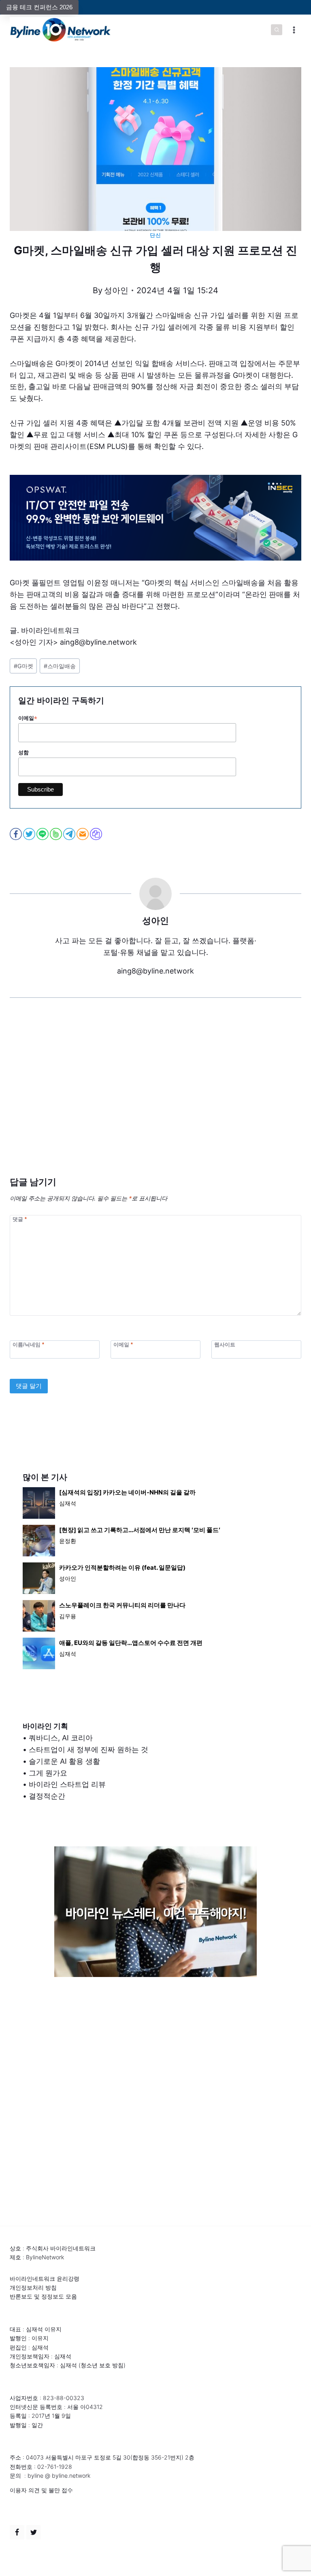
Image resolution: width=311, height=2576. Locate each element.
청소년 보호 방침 (102, 2365)
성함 (23, 752)
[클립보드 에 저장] (97, 834)
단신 (155, 235)
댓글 (20, 1219)
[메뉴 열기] (294, 30)
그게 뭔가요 (48, 1773)
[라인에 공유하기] (43, 834)
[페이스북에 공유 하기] (16, 834)
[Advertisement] (155, 1099)
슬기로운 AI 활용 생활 (64, 1761)
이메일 (28, 718)
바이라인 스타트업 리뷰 (67, 1784)
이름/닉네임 (28, 1344)
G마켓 (23, 666)
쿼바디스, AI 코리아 (61, 1738)
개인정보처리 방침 (33, 2287)
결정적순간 (47, 1796)
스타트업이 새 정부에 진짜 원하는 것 (88, 1749)
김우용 (68, 1616)
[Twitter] (34, 2532)
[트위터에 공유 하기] (30, 834)
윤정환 (68, 1541)
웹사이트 (225, 1344)
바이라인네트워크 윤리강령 (45, 2279)
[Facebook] (17, 2532)
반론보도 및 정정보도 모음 (43, 2296)
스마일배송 (60, 666)
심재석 (68, 1503)
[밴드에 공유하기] (56, 834)
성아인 (116, 290)
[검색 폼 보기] (277, 30)
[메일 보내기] (83, 834)
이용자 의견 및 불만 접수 (41, 2490)
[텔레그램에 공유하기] (70, 834)
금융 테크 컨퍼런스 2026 (39, 7)
